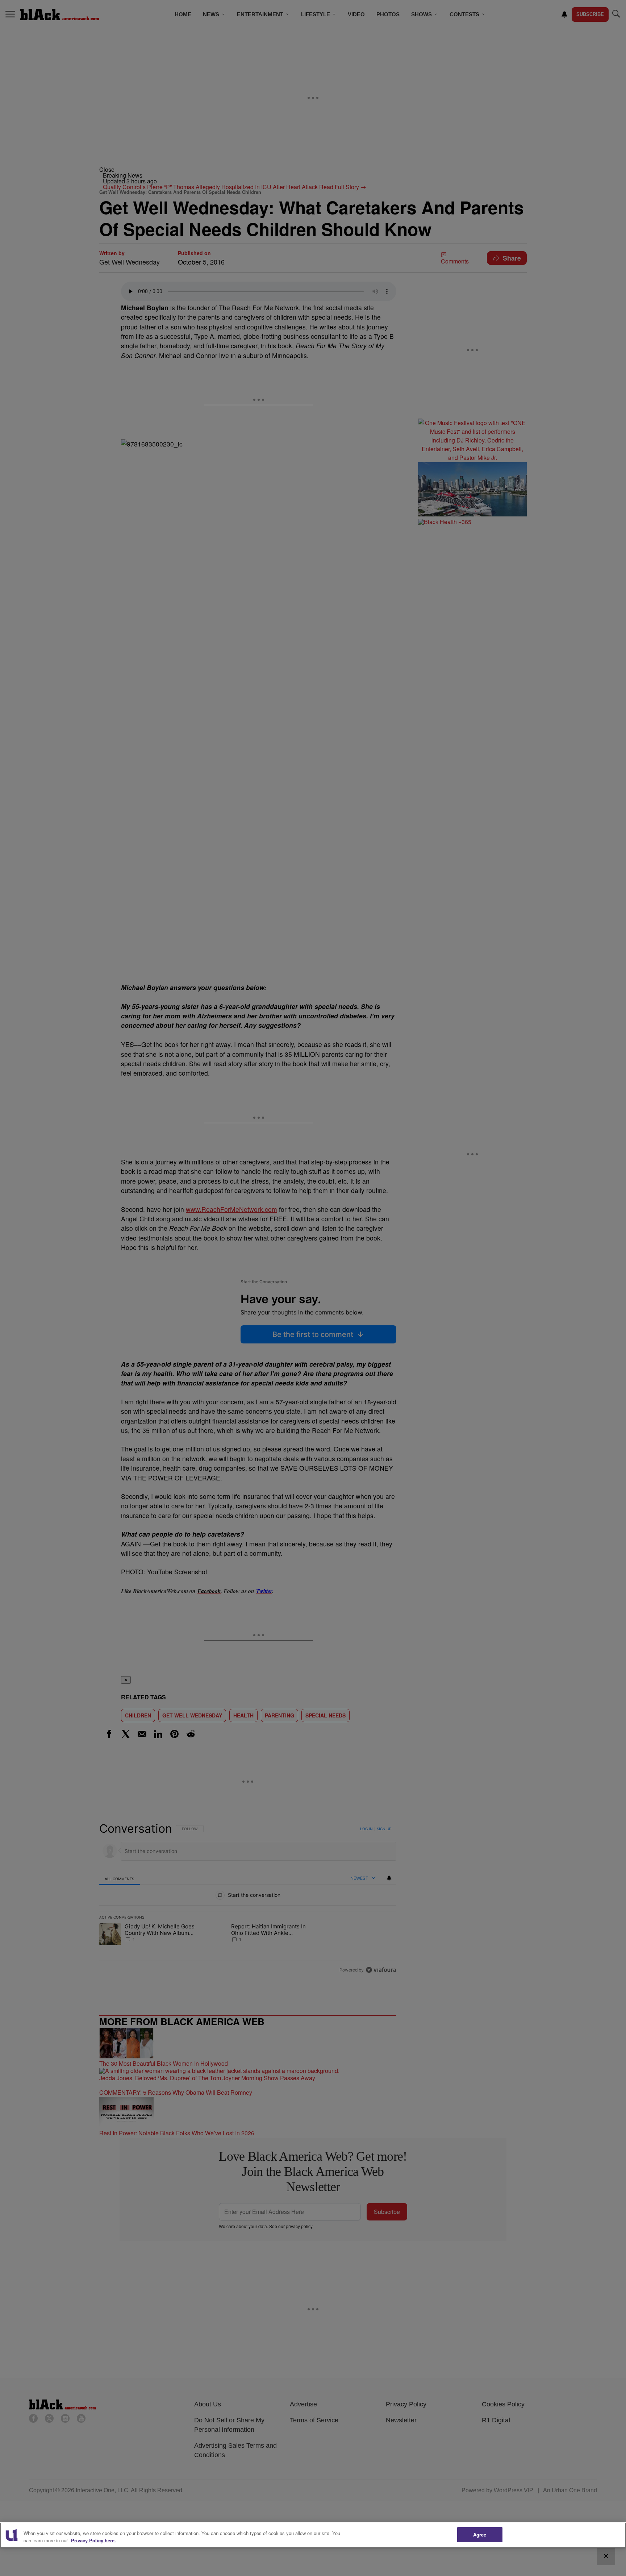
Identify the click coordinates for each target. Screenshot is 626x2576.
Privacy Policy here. (93, 2540)
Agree (480, 2535)
